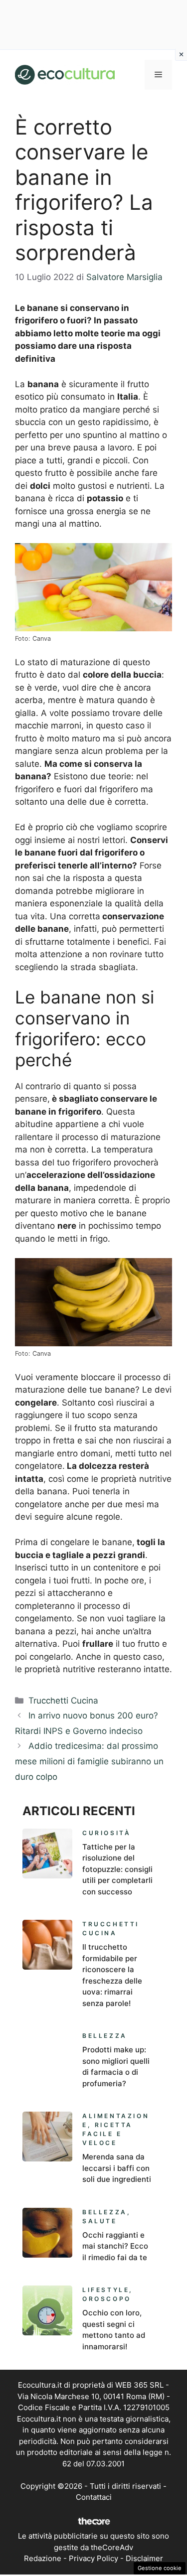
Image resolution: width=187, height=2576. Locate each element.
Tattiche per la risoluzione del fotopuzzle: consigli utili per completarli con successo (117, 1869)
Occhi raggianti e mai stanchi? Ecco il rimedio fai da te (115, 2246)
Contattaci (94, 2497)
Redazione (43, 2558)
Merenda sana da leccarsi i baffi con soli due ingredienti (117, 2168)
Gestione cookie (160, 2568)
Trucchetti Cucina (63, 1701)
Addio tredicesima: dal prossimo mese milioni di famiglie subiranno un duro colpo (89, 1761)
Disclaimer (144, 2558)
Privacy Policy (93, 2558)
